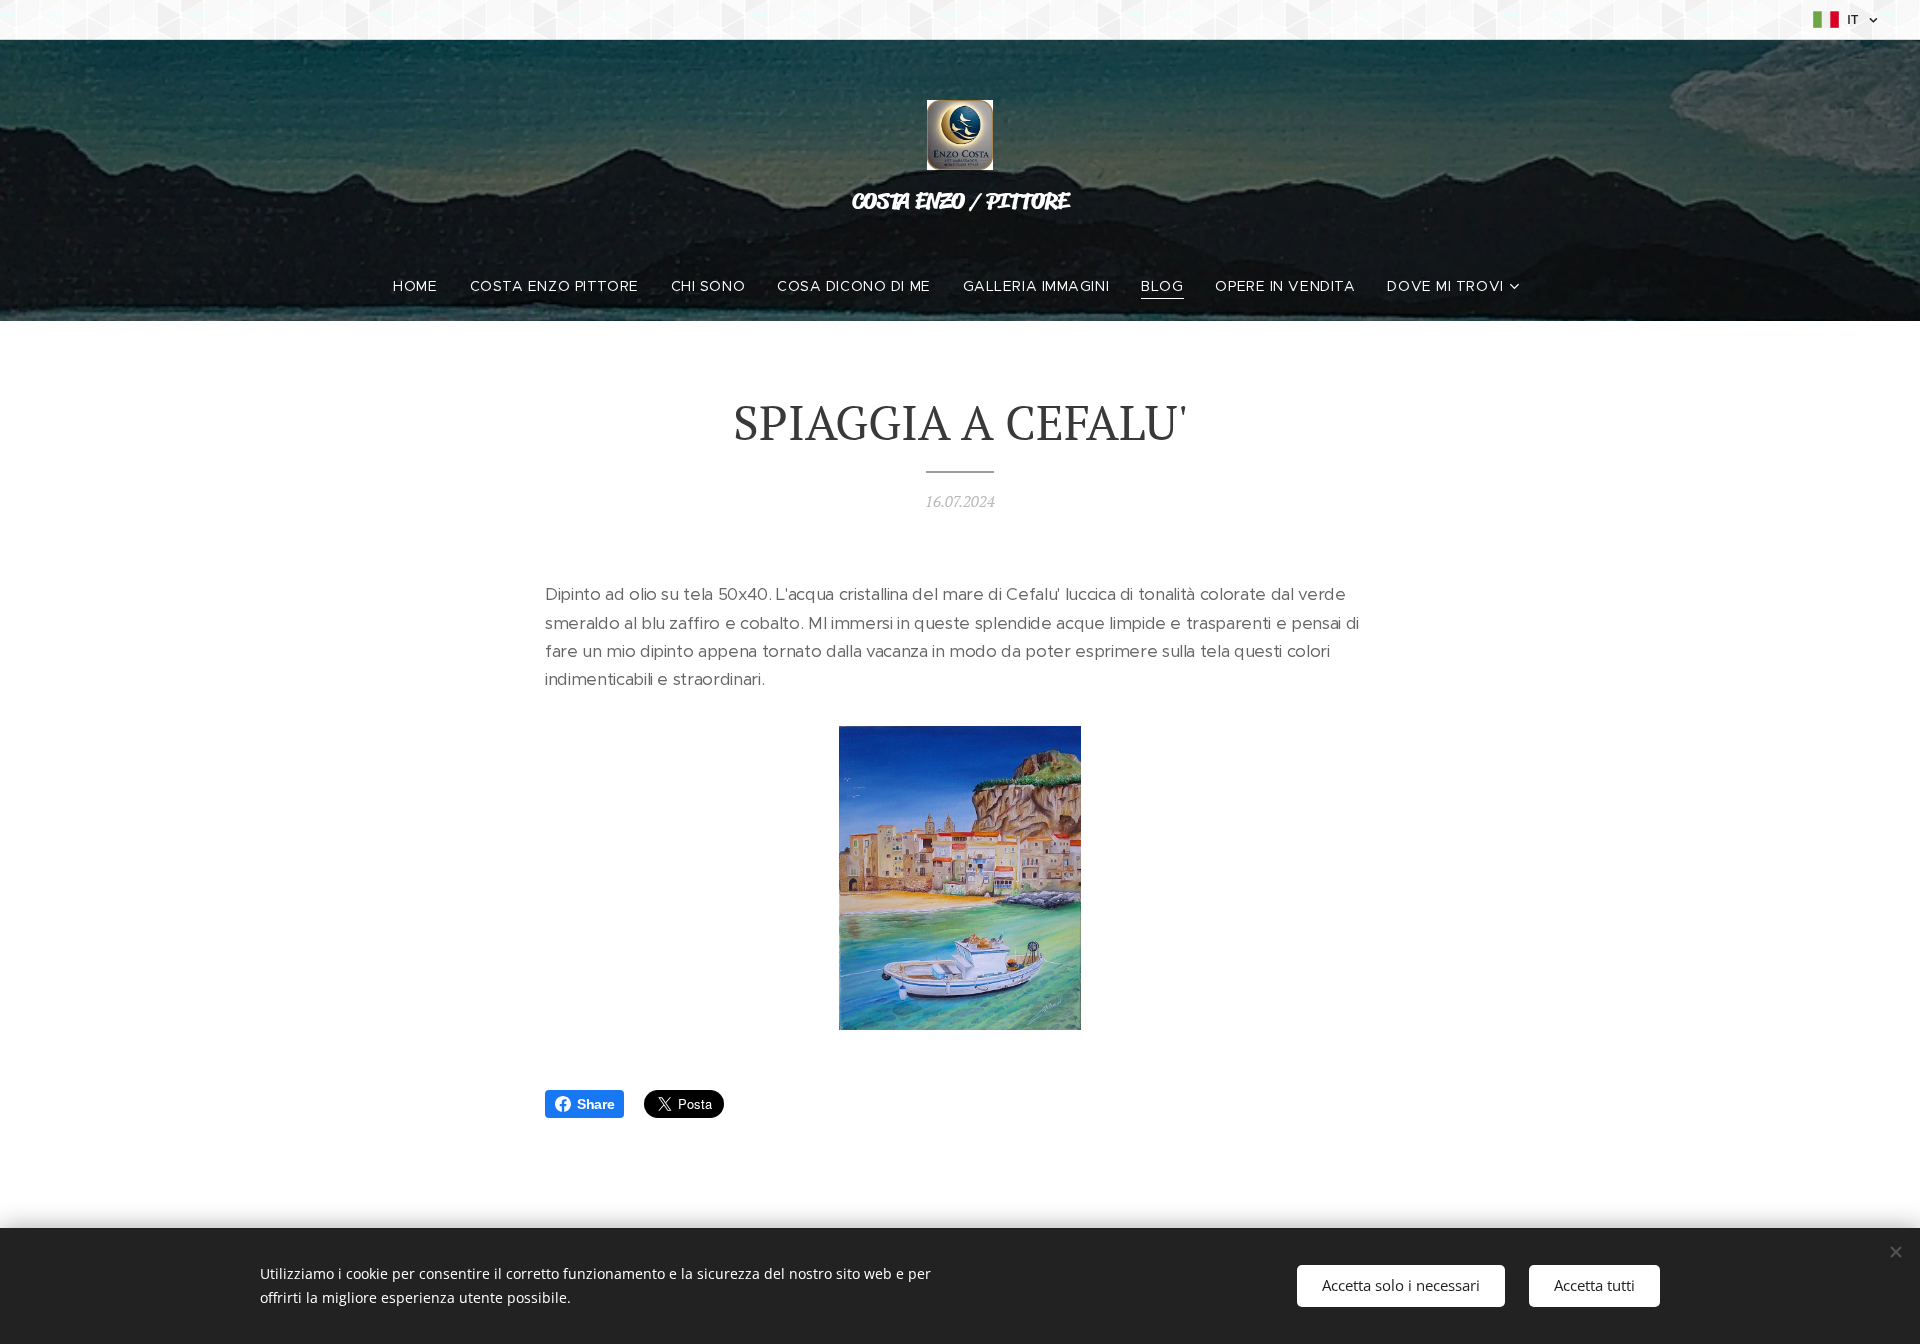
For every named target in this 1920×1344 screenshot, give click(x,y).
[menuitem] (423, 286)
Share (595, 1104)
